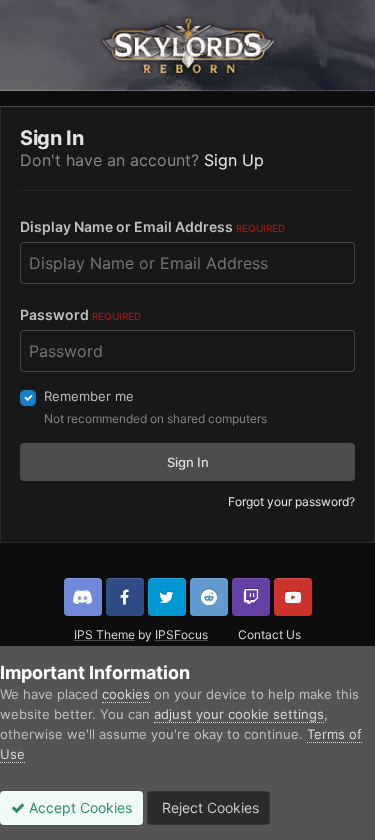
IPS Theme (104, 634)
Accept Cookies (78, 807)
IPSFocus (181, 634)
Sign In (188, 462)
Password (80, 314)
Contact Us (269, 634)
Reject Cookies (208, 807)
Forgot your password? (291, 501)
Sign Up (234, 160)
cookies (126, 694)
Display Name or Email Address (152, 226)
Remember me (89, 396)
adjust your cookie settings (239, 714)
